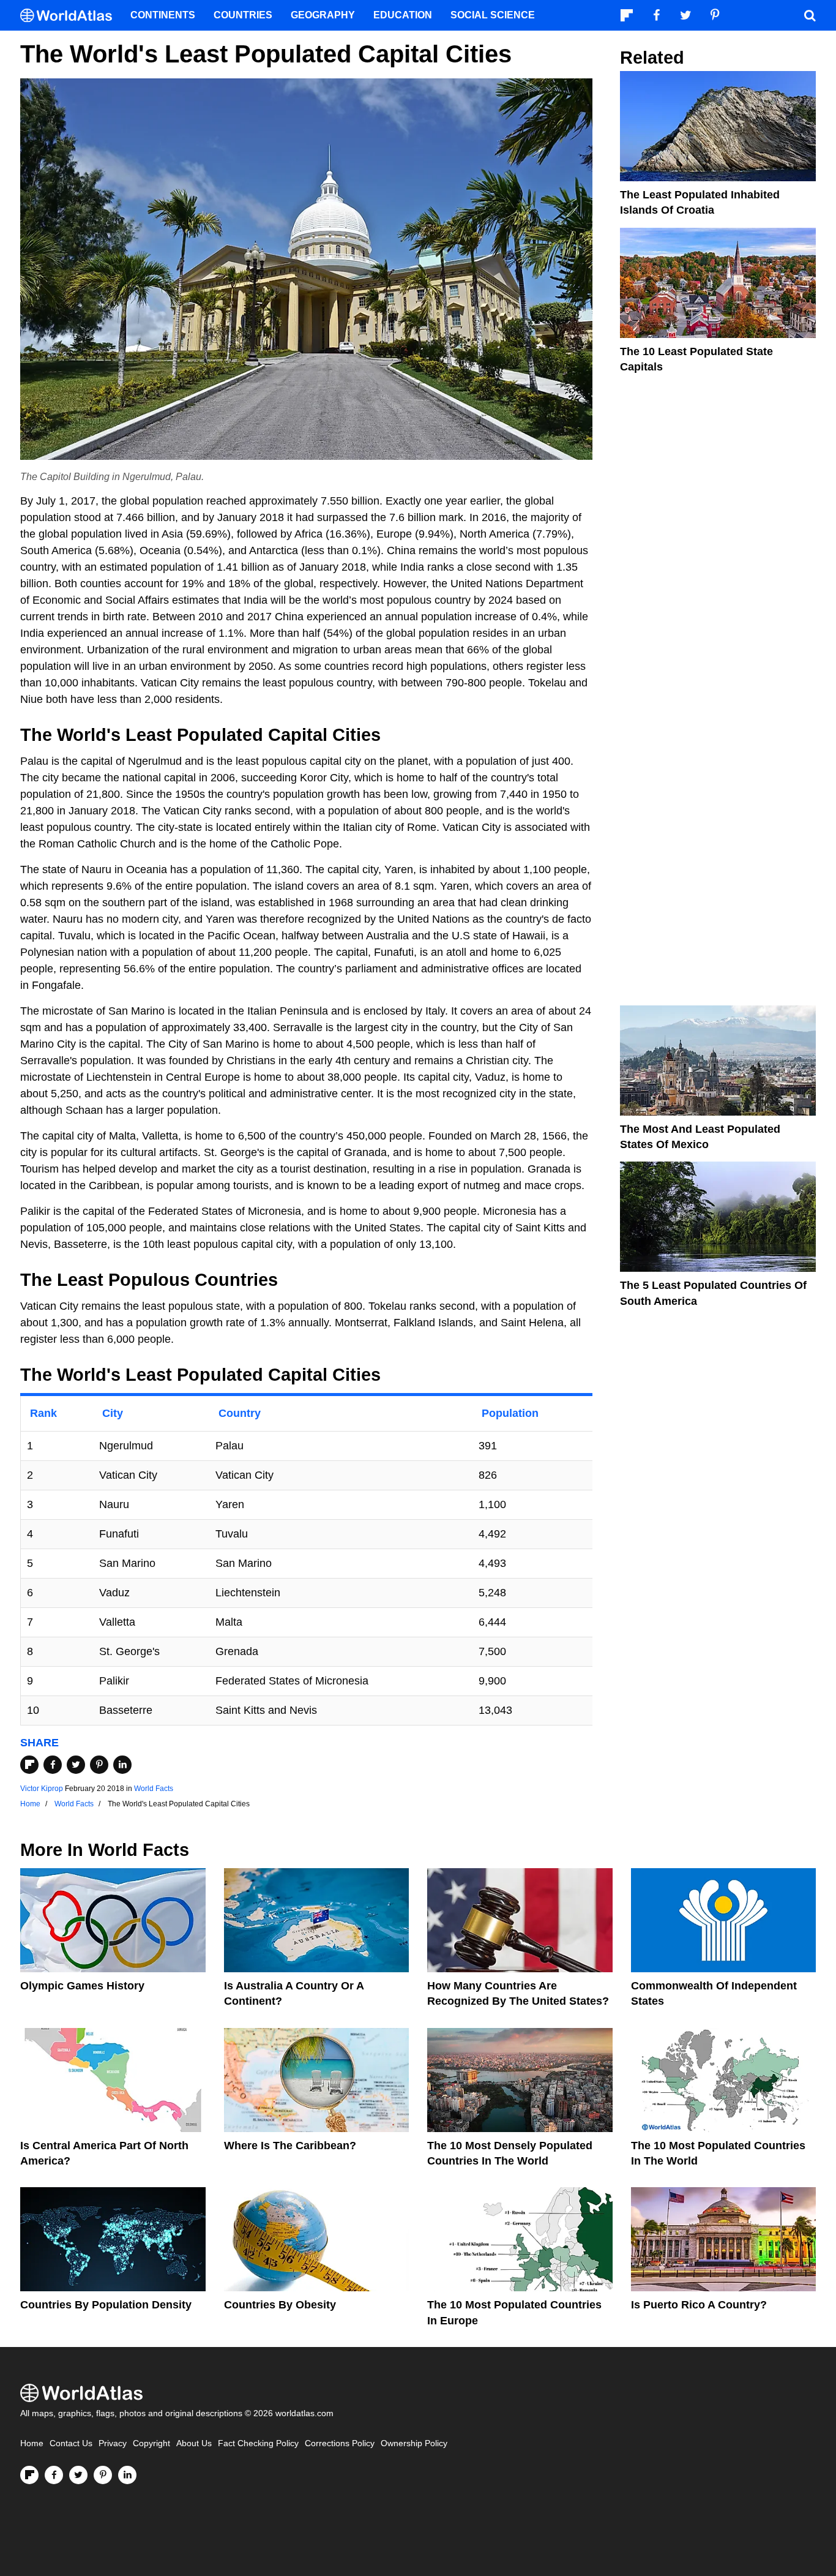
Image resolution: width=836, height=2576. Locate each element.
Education (403, 15)
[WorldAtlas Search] (810, 15)
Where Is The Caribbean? (290, 2146)
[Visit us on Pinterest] (103, 2475)
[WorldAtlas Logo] (71, 16)
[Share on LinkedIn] (122, 1765)
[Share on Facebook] (53, 1765)
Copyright (151, 2443)
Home (32, 2443)
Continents (163, 15)
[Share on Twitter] (76, 1765)
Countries (243, 15)
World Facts (154, 1789)
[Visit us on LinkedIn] (127, 2475)
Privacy (113, 2443)
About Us (194, 2443)
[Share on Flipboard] (29, 1765)
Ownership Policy (414, 2443)
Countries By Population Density (106, 2305)
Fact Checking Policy (258, 2443)
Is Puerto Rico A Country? (699, 2305)
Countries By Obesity (280, 2305)
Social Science (493, 15)
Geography (323, 15)
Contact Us (71, 2443)
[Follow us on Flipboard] (29, 2475)
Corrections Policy (340, 2443)
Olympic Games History (82, 1986)
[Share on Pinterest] (99, 1765)
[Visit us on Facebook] (54, 2475)
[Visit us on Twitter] (78, 2475)
